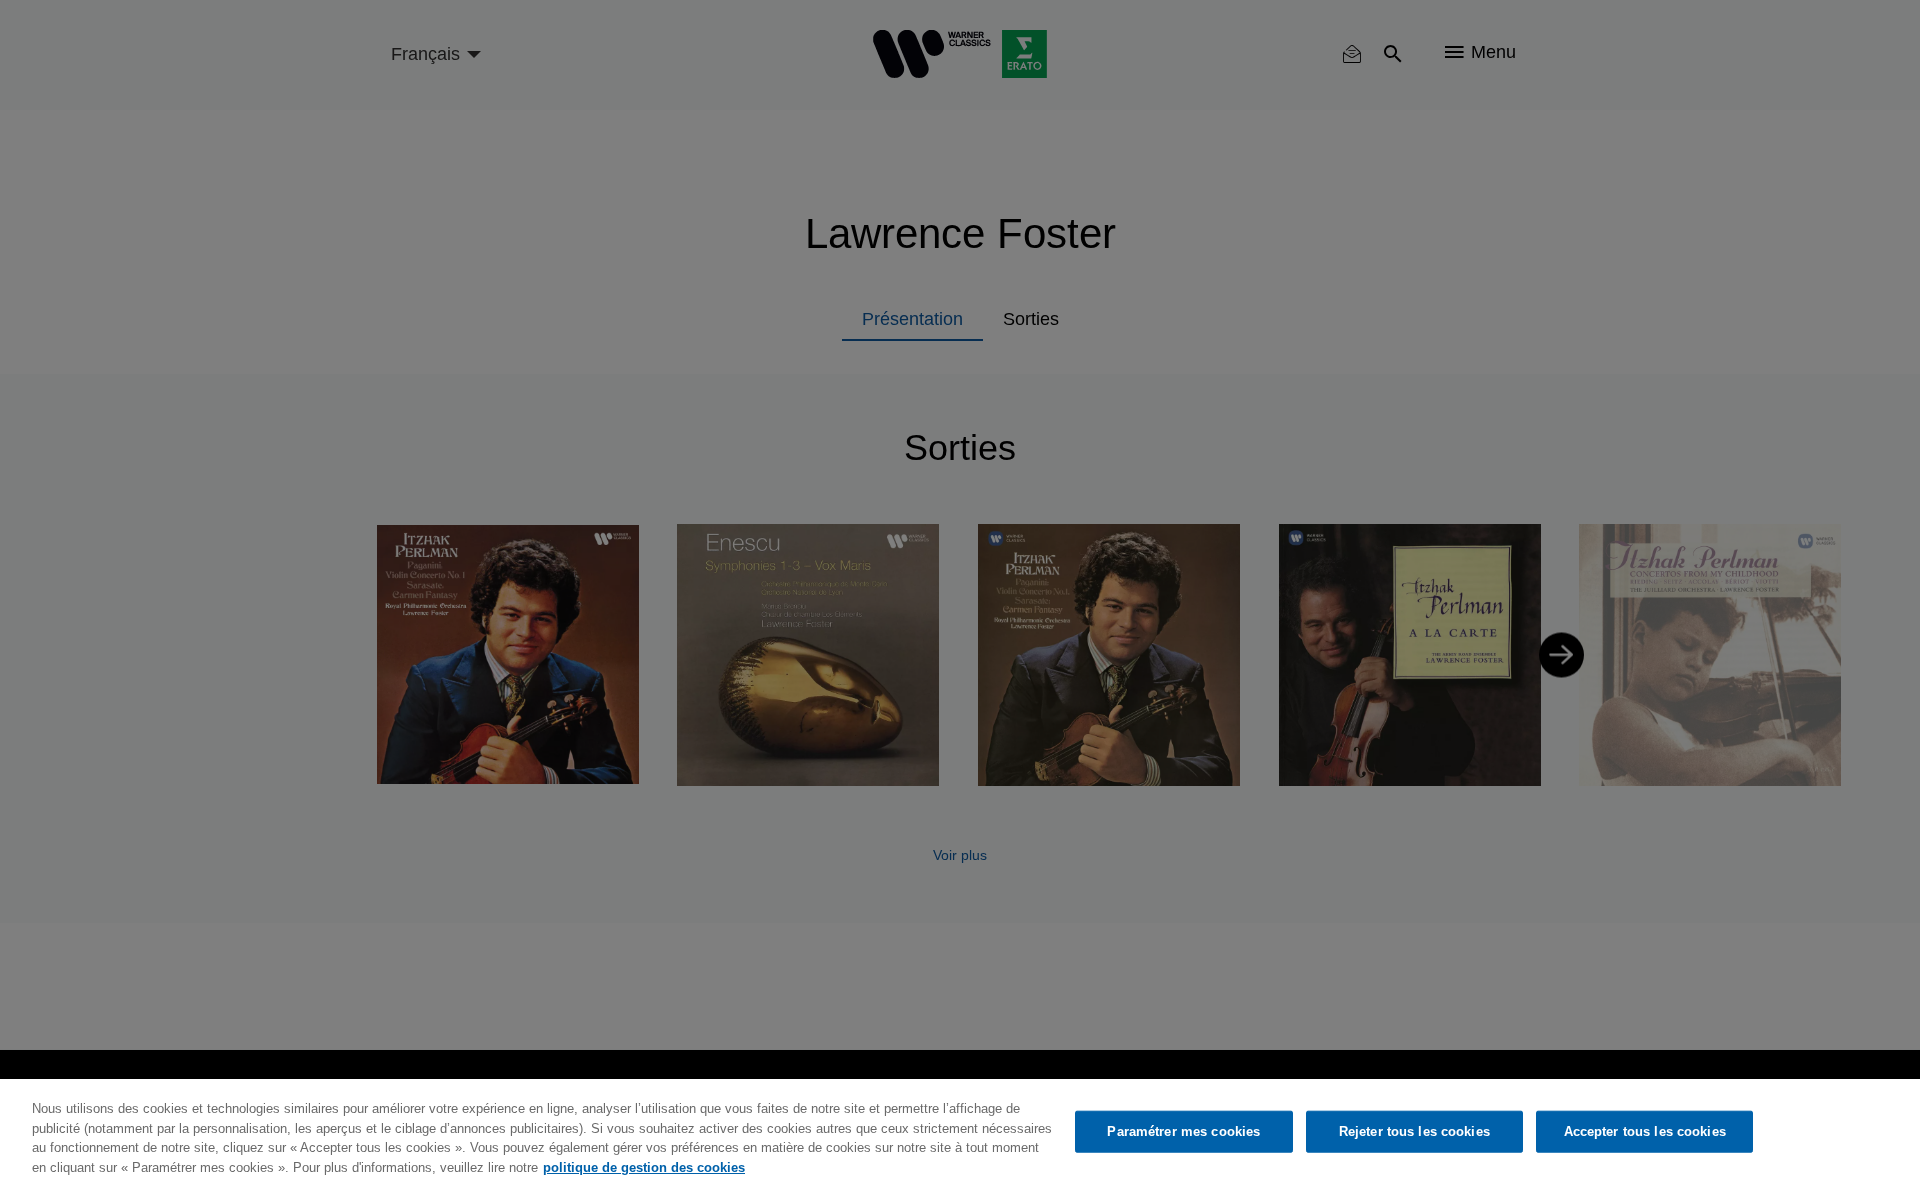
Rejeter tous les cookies (1414, 1131)
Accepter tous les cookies (1645, 1131)
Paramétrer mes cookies (1183, 1131)
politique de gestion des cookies (644, 1166)
